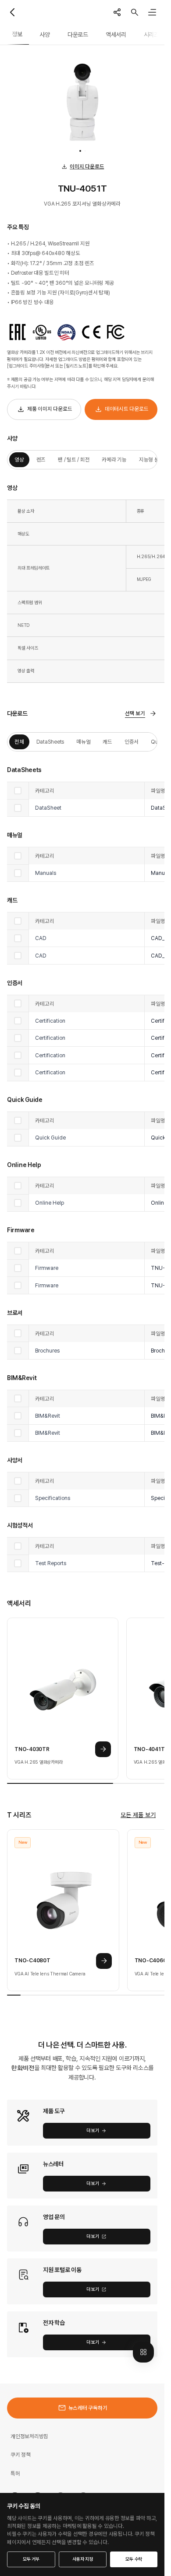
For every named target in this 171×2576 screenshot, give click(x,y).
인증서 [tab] (132, 742)
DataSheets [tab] (50, 742)
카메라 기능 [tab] (114, 460)
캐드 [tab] (107, 742)
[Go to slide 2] (85, 151)
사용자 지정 (83, 2559)
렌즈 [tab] (41, 460)
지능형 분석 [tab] (151, 460)
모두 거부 (31, 2559)
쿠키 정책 (21, 2455)
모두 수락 (134, 2559)
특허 (15, 2473)
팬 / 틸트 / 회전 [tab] (74, 460)
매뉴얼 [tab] (83, 742)
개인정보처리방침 (29, 2436)
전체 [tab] (19, 742)
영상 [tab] (19, 460)
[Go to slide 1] (80, 151)
